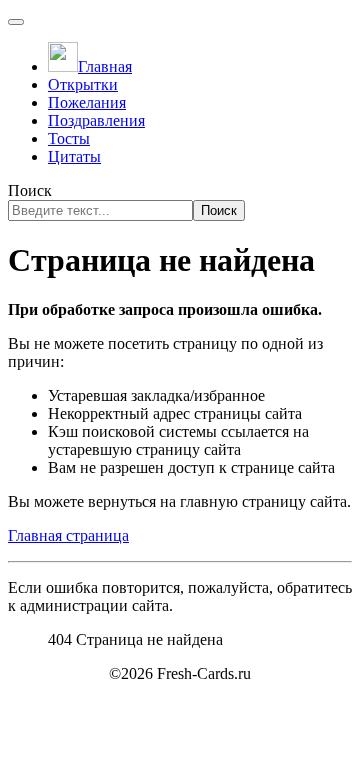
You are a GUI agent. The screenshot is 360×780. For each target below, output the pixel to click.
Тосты (69, 138)
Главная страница (68, 535)
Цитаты (74, 156)
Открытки (83, 84)
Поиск (30, 190)
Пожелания (87, 102)
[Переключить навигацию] (16, 22)
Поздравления (96, 120)
